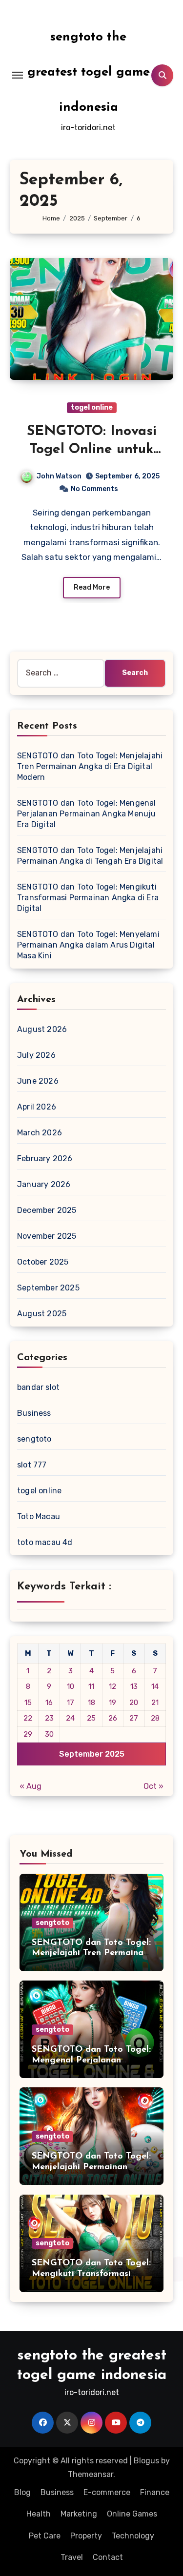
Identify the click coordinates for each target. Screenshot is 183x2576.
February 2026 (45, 1159)
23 (49, 1718)
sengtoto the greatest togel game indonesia (89, 72)
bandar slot (38, 1387)
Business (34, 1413)
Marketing (79, 2514)
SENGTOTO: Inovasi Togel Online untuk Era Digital (92, 449)
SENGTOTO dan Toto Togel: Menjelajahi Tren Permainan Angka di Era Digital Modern (90, 766)
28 (155, 1718)
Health (39, 2514)
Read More (92, 587)
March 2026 (40, 1133)
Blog (22, 2492)
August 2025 (42, 1314)
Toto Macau (39, 1516)
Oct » (153, 1786)
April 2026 (37, 1107)
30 (49, 1734)
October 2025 (43, 1262)
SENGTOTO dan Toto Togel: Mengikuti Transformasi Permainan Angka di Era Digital (88, 898)
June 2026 (38, 1081)
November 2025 (47, 1236)
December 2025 (47, 1210)
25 (91, 1718)
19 (112, 1703)
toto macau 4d (45, 1542)
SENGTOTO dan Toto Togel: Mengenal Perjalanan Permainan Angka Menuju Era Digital (87, 814)
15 (28, 1703)
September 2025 (48, 1288)
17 (71, 1703)
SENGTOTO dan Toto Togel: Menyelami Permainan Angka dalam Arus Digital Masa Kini (88, 945)
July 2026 (36, 1055)
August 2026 (42, 1029)
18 (91, 1703)
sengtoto (34, 1439)
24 (70, 1718)
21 (155, 1703)
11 (91, 1686)
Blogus (146, 2461)
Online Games (132, 2514)
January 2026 (44, 1184)
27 (134, 1718)
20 (134, 1703)
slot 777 (32, 1465)
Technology (133, 2536)
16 (49, 1703)
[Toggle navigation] (18, 75)
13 (134, 1686)
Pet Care (45, 2536)
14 (155, 1686)
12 (112, 1686)
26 (113, 1718)
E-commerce (107, 2492)
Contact (108, 2557)
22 (28, 1718)
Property (86, 2536)
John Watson (59, 476)
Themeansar (91, 2474)
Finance (155, 2492)
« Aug (30, 1786)
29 (28, 1734)
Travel (72, 2557)
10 (71, 1686)
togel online (92, 407)
